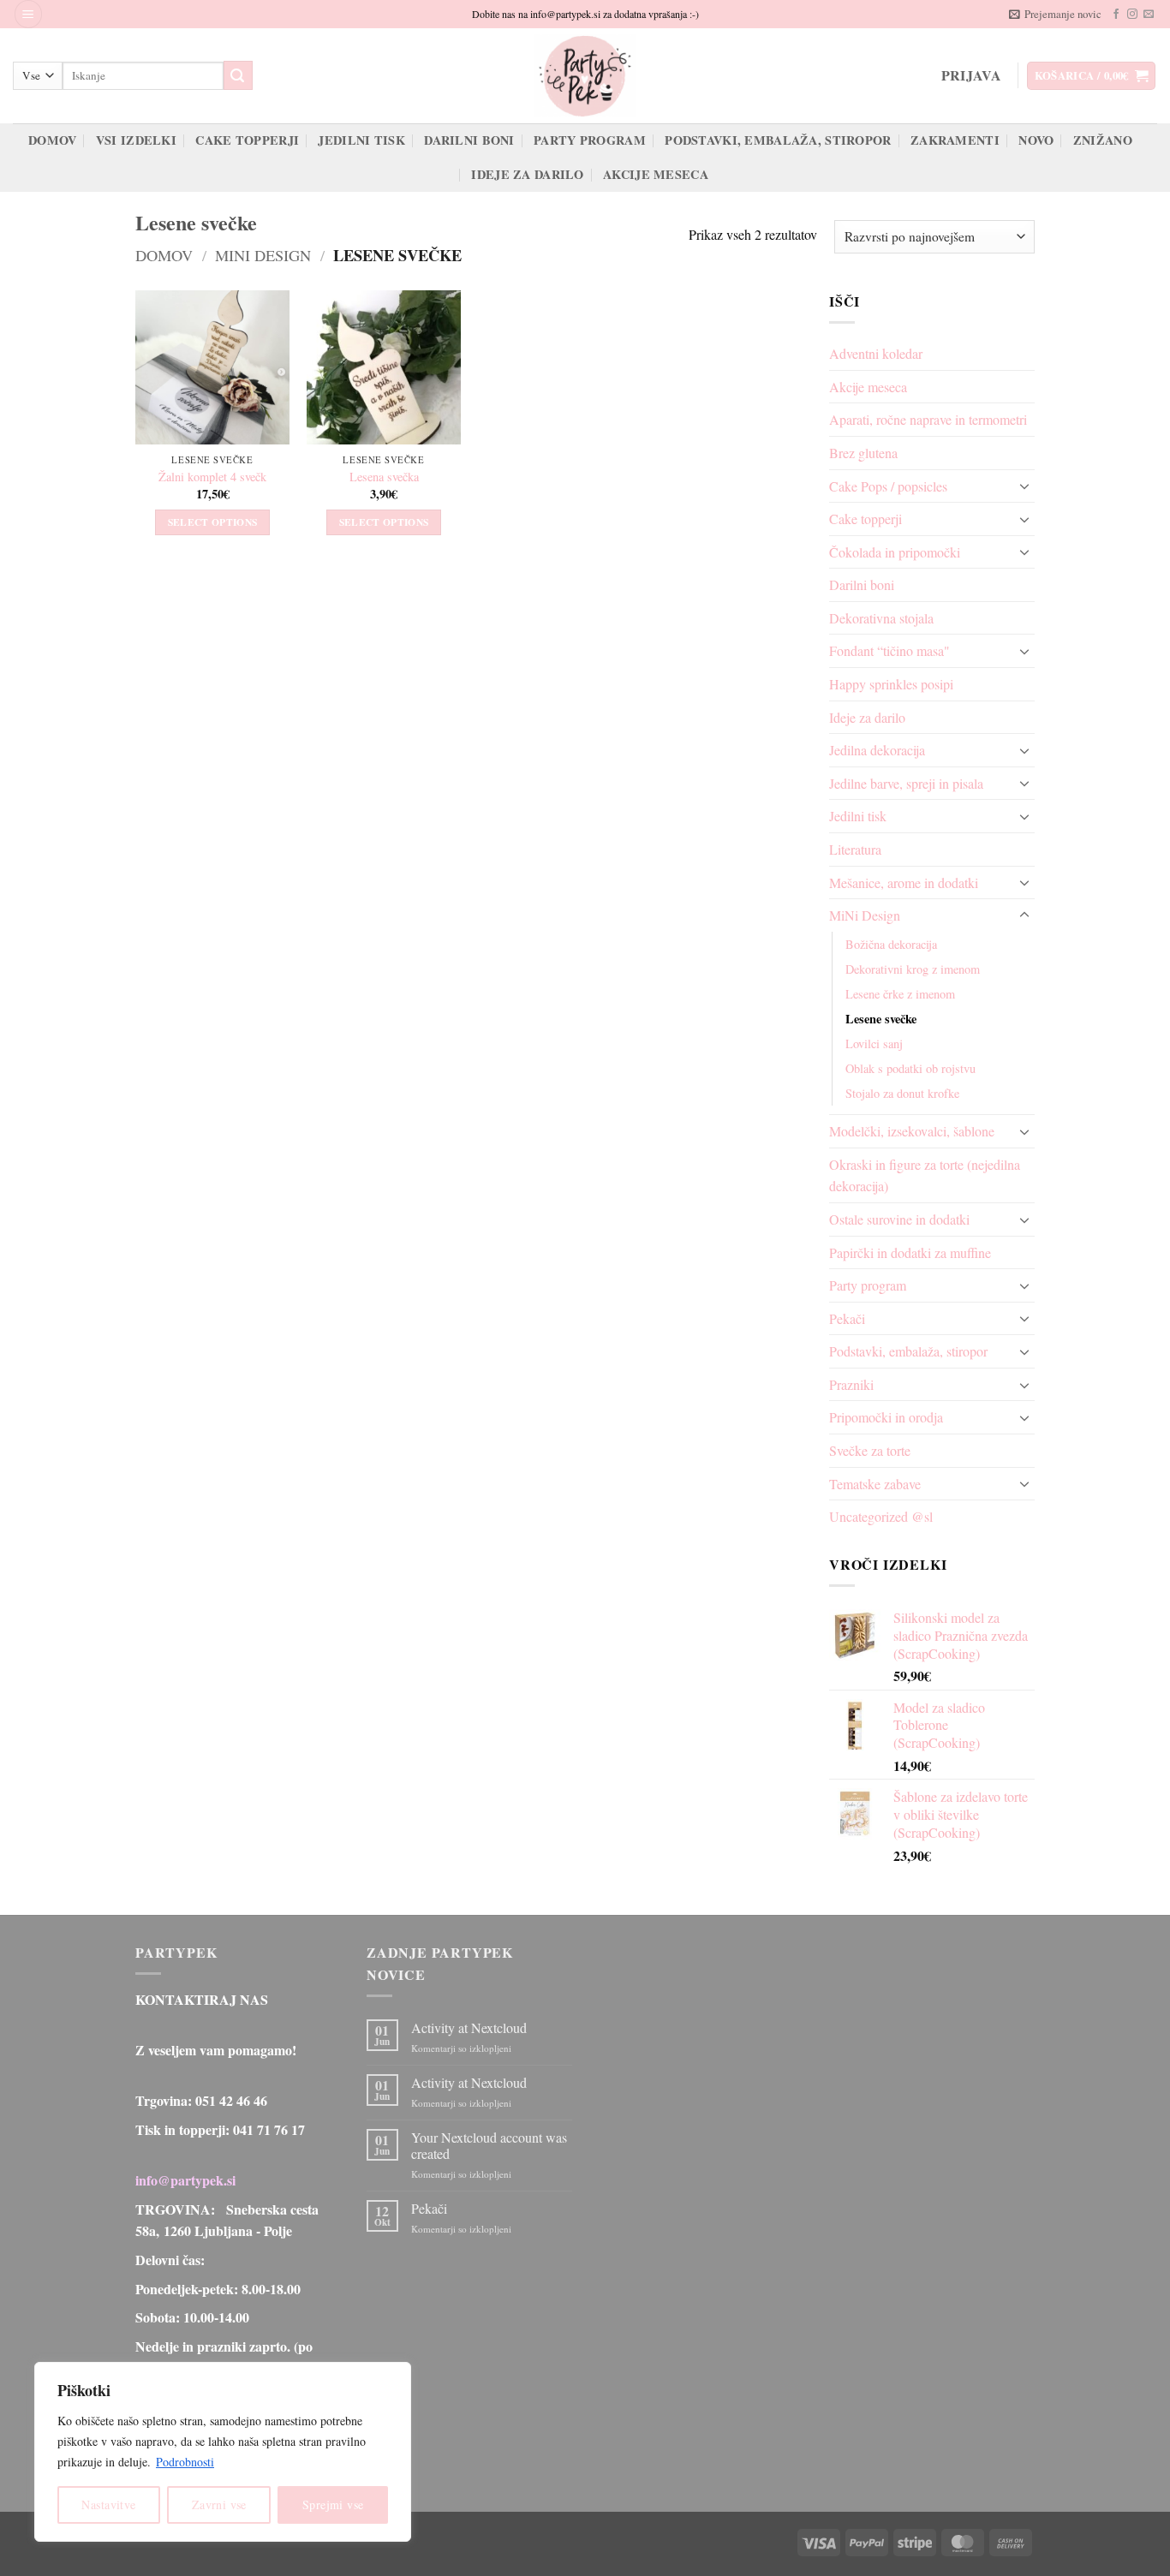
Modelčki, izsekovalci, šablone (912, 1131)
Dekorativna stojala (881, 618)
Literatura (855, 849)
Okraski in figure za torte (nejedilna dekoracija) (925, 1175)
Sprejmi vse (333, 2504)
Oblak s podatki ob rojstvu (910, 1068)
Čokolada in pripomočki (895, 552)
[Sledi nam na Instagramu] (1132, 15)
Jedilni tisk (361, 140)
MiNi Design (263, 255)
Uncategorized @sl (881, 1516)
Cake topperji (247, 140)
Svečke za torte (870, 1450)
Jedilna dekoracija (877, 750)
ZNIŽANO (1103, 140)
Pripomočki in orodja (886, 1417)
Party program (590, 140)
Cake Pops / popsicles (888, 486)
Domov (52, 140)
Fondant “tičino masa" (889, 650)
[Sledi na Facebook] (1116, 15)
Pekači (847, 1318)
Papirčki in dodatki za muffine (910, 1252)
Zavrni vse (219, 2504)
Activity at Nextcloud (469, 2027)
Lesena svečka (384, 477)
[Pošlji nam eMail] (1149, 15)
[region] (223, 2452)
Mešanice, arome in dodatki (904, 883)
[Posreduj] (238, 75)
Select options (213, 522)
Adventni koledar (876, 353)
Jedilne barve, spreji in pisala (906, 783)
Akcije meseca (656, 174)
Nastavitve (108, 2504)
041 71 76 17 (269, 2129)
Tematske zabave (875, 1484)
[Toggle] (1024, 486)
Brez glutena (863, 453)
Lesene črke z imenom (900, 994)
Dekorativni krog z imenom (913, 969)
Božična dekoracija (891, 944)
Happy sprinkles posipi (891, 684)
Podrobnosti (185, 2462)
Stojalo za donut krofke (902, 1093)
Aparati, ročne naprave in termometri (928, 419)
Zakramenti (955, 140)
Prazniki (851, 1384)
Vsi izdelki (136, 140)
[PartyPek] (585, 76)
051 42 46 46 (231, 2100)
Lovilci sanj (874, 1044)
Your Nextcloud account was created (489, 2145)
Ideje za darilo (527, 174)
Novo (1036, 140)
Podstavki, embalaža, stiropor (778, 140)
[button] (28, 14)
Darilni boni (469, 140)
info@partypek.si (185, 2180)
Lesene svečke (881, 1019)
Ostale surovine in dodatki (899, 1219)
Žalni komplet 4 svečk (212, 477)
